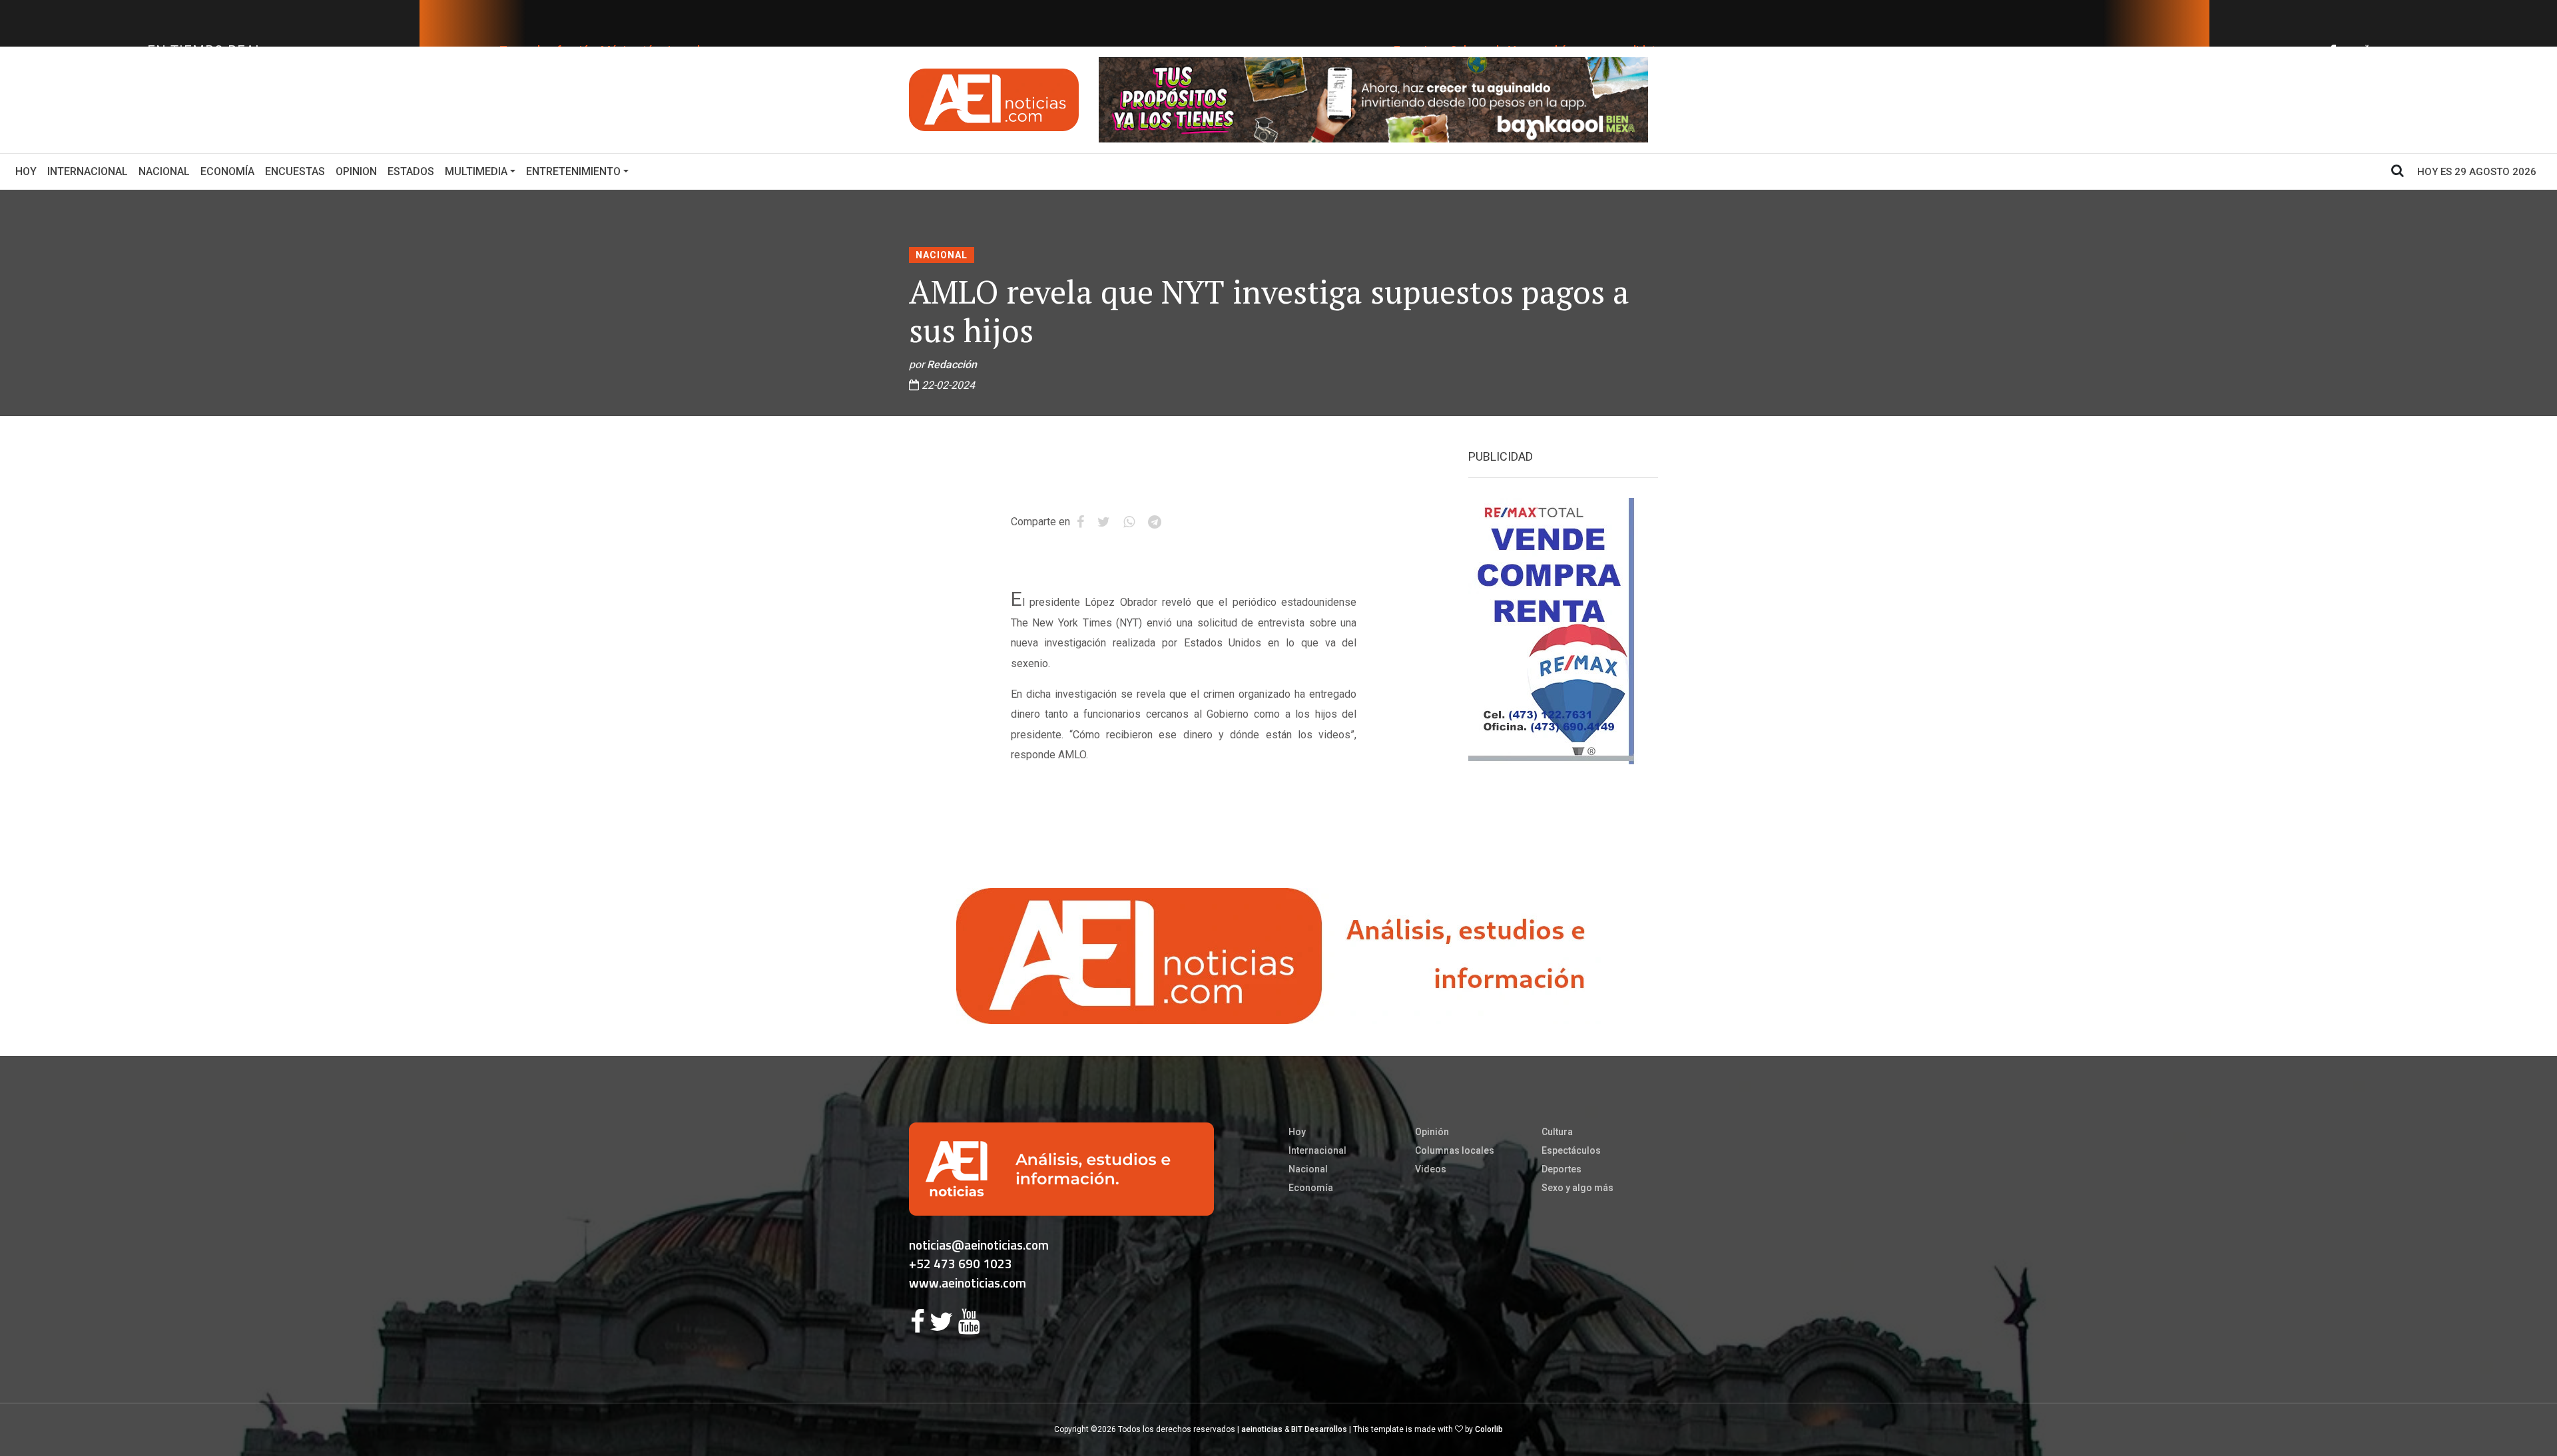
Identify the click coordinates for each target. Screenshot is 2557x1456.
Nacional (164, 171)
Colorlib (1489, 1429)
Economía (227, 171)
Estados (411, 171)
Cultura (1557, 1132)
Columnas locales (1455, 1150)
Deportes (1562, 1169)
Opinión (1432, 1132)
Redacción (952, 364)
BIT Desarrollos (1319, 1429)
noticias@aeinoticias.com (979, 1245)
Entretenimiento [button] (573, 171)
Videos (1431, 1169)
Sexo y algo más (1577, 1188)
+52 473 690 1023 (961, 1263)
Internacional (88, 171)
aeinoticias (1262, 1429)
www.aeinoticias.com (968, 1283)
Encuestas (295, 171)
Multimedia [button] (476, 171)
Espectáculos (1571, 1150)
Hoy (29, 171)
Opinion (356, 171)
